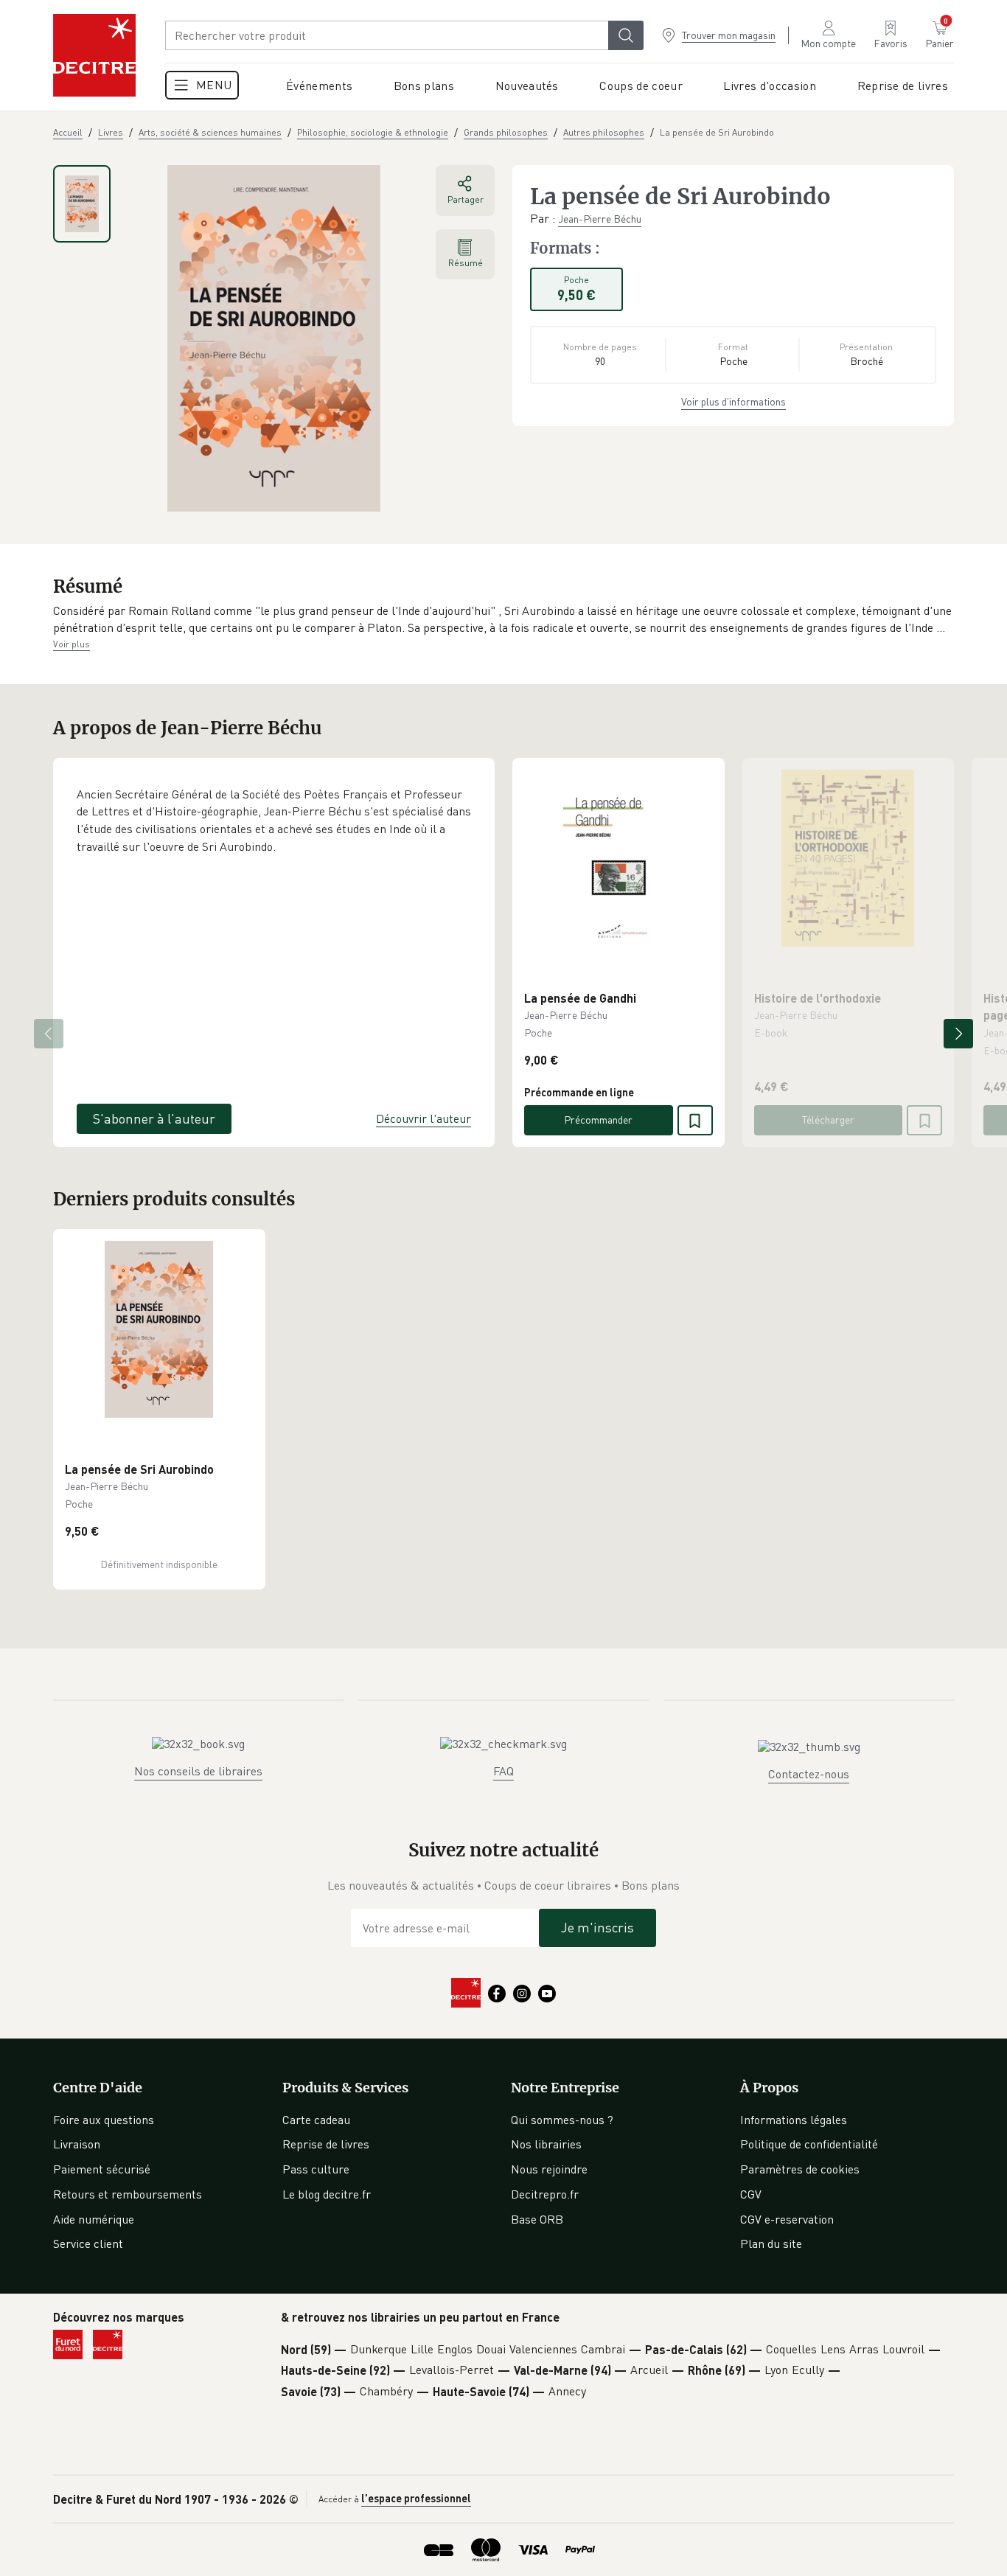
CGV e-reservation (787, 2219)
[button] (503, 620)
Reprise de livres (326, 2144)
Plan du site (771, 2243)
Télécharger (828, 1120)
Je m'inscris (597, 1927)
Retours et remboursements (128, 2194)
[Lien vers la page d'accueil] (94, 55)
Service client (88, 2243)
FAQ (503, 1771)
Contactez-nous (809, 1774)
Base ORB (537, 2219)
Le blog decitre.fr (327, 2194)
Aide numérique (94, 2219)
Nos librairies (546, 2144)
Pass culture (316, 2169)
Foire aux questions (104, 2120)
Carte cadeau (316, 2120)
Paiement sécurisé (102, 2169)
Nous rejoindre (549, 2169)
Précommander (598, 1120)
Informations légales (794, 2120)
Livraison (77, 2144)
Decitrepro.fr (545, 2194)
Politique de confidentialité (809, 2144)
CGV (751, 2194)
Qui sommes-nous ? (562, 2120)
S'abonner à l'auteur (154, 1118)
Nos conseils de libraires (198, 1771)
